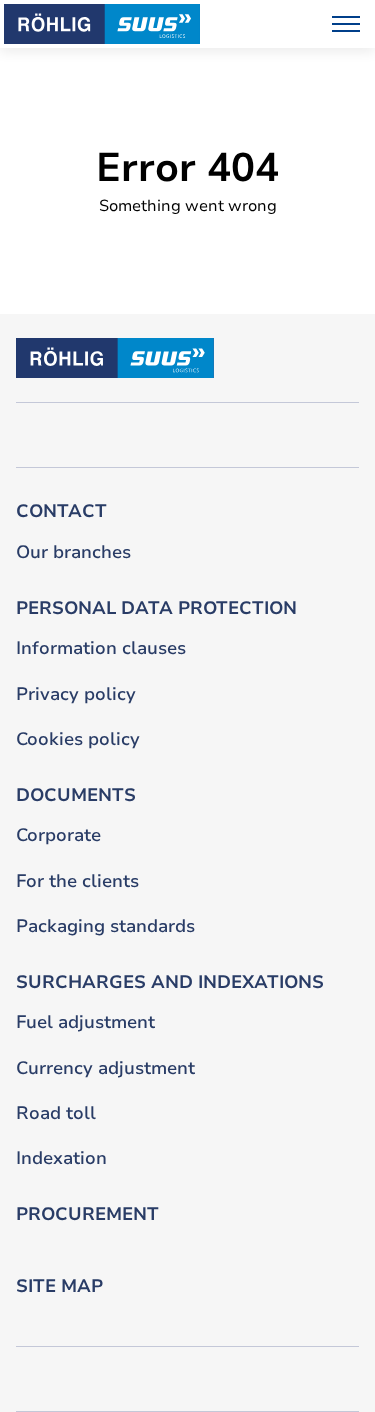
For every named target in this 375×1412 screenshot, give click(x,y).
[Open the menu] (346, 24)
